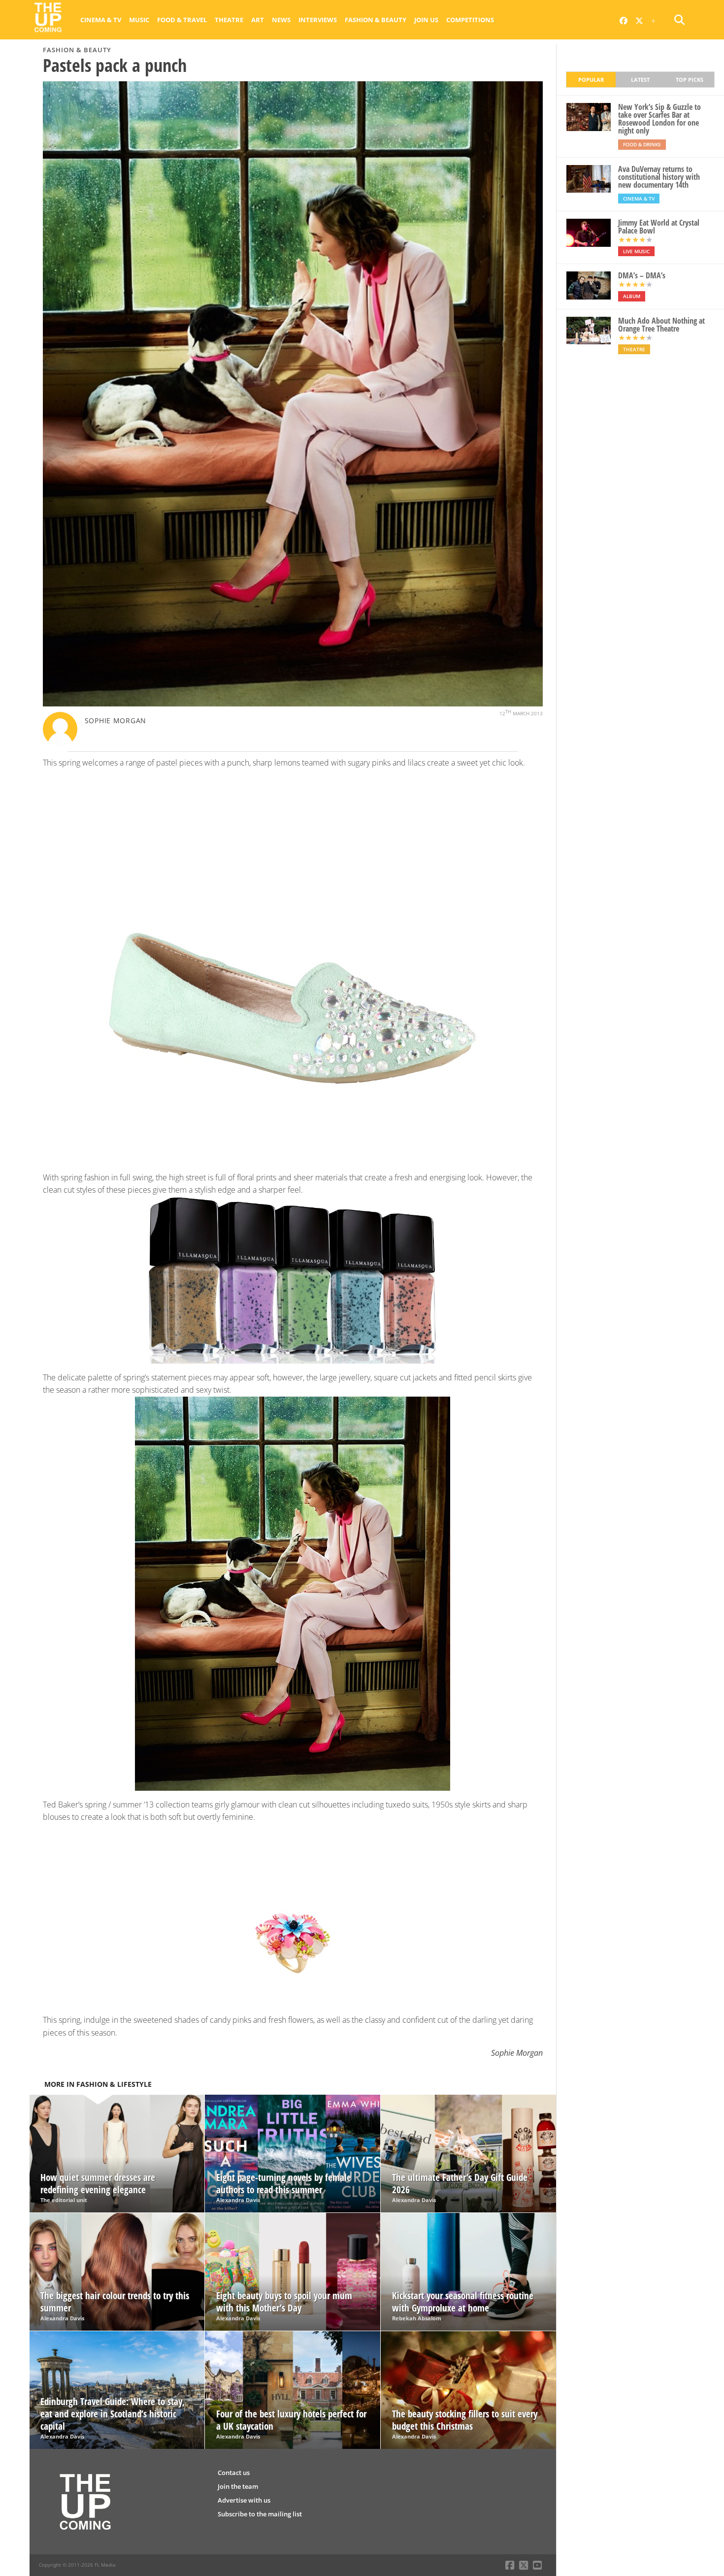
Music (139, 20)
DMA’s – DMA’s (642, 275)
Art (258, 20)
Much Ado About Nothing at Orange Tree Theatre (661, 325)
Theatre (229, 20)
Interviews (318, 20)
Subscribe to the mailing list (260, 2514)
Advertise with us (244, 2500)
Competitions (470, 20)
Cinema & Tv (101, 20)
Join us (426, 20)
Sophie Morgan (115, 720)
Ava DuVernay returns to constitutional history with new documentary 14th (659, 177)
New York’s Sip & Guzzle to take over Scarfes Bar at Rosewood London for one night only (659, 119)
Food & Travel (182, 20)
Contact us (234, 2473)
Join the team (238, 2486)
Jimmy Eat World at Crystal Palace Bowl (659, 227)
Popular (591, 80)
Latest (640, 80)
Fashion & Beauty (376, 20)
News (281, 20)
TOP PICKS (690, 80)
